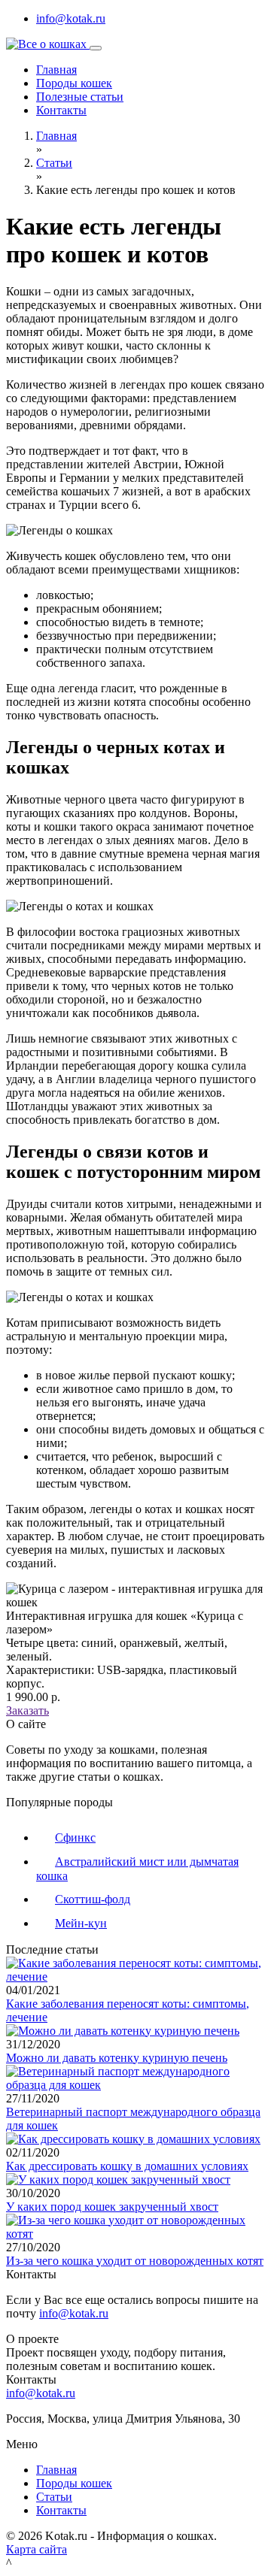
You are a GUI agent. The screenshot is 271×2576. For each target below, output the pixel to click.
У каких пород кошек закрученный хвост (112, 2207)
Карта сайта (37, 2549)
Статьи (54, 163)
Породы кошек (74, 83)
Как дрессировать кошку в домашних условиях (127, 2166)
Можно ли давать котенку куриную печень (117, 2058)
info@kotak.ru (71, 18)
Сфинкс (75, 1837)
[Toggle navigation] (96, 48)
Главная (56, 70)
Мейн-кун (81, 1923)
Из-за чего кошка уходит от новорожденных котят (135, 2261)
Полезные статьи (80, 97)
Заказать (27, 1710)
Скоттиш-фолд (93, 1899)
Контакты (61, 110)
